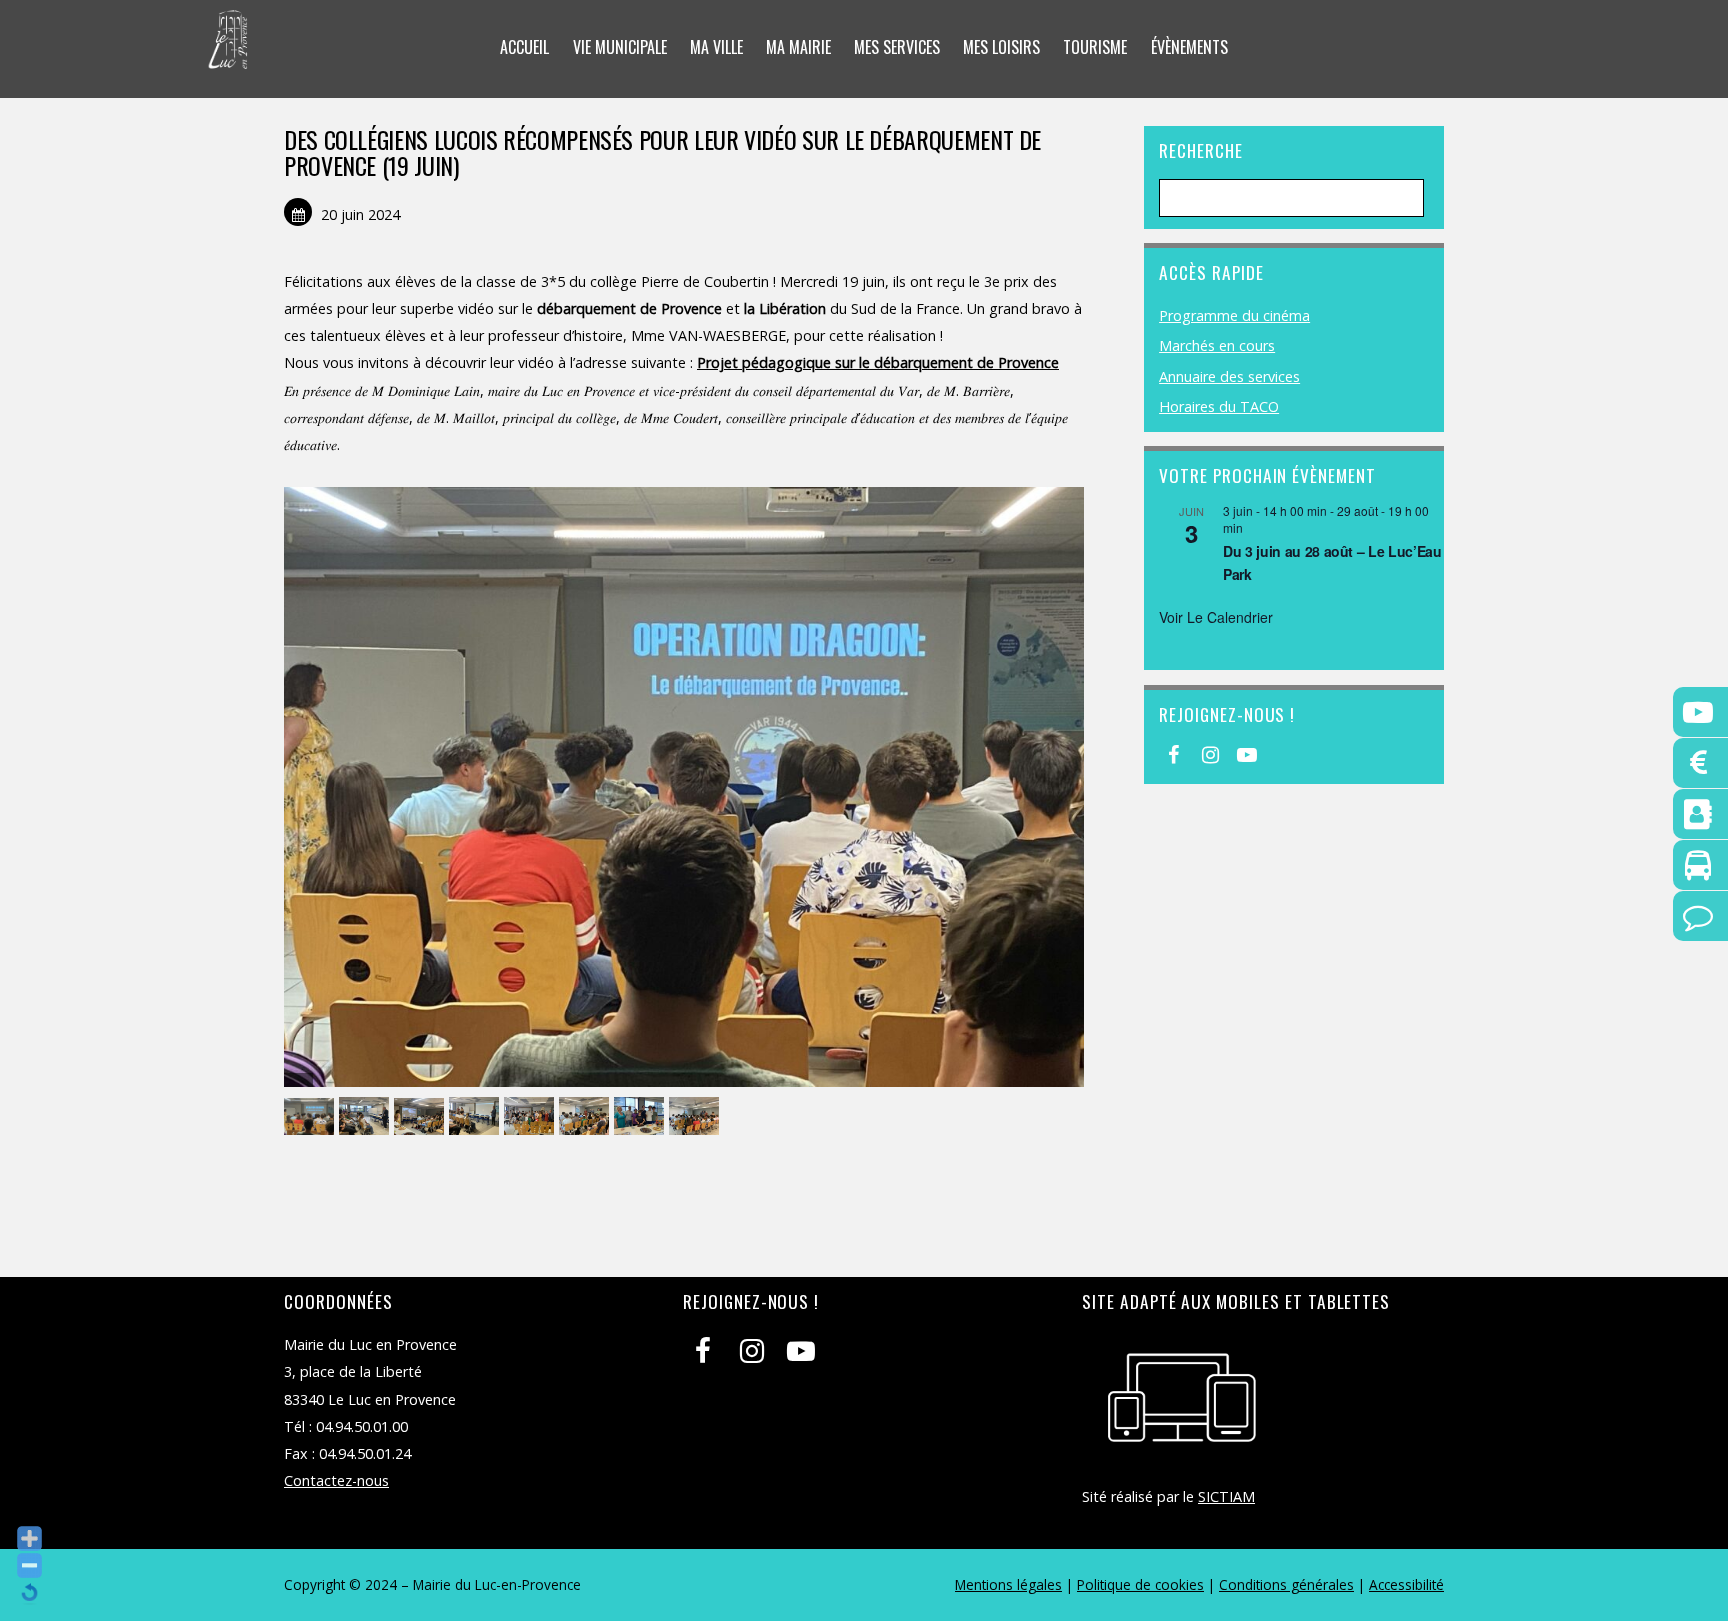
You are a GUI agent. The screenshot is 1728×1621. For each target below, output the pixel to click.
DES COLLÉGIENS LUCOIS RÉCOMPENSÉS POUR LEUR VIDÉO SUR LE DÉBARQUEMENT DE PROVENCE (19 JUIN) (662, 152)
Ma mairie (798, 47)
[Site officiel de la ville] (228, 56)
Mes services (897, 47)
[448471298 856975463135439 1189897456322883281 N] (421, 1117)
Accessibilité (1406, 1584)
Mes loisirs (1001, 47)
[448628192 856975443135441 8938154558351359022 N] (311, 1117)
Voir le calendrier (1216, 617)
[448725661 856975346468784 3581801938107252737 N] (586, 1117)
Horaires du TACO (1219, 406)
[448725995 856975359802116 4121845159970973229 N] (641, 1117)
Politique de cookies (1140, 1584)
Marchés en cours (1217, 345)
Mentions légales (1008, 1584)
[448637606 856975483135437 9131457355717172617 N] (476, 1117)
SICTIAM (1226, 1496)
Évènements (1189, 47)
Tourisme (1095, 47)
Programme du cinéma (1234, 315)
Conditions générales (1286, 1584)
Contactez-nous (336, 1480)
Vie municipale (620, 47)
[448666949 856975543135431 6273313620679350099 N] (531, 1117)
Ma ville (716, 47)
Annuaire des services (1229, 376)
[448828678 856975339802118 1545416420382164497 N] (696, 1117)
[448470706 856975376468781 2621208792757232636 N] (366, 1117)
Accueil (524, 47)
